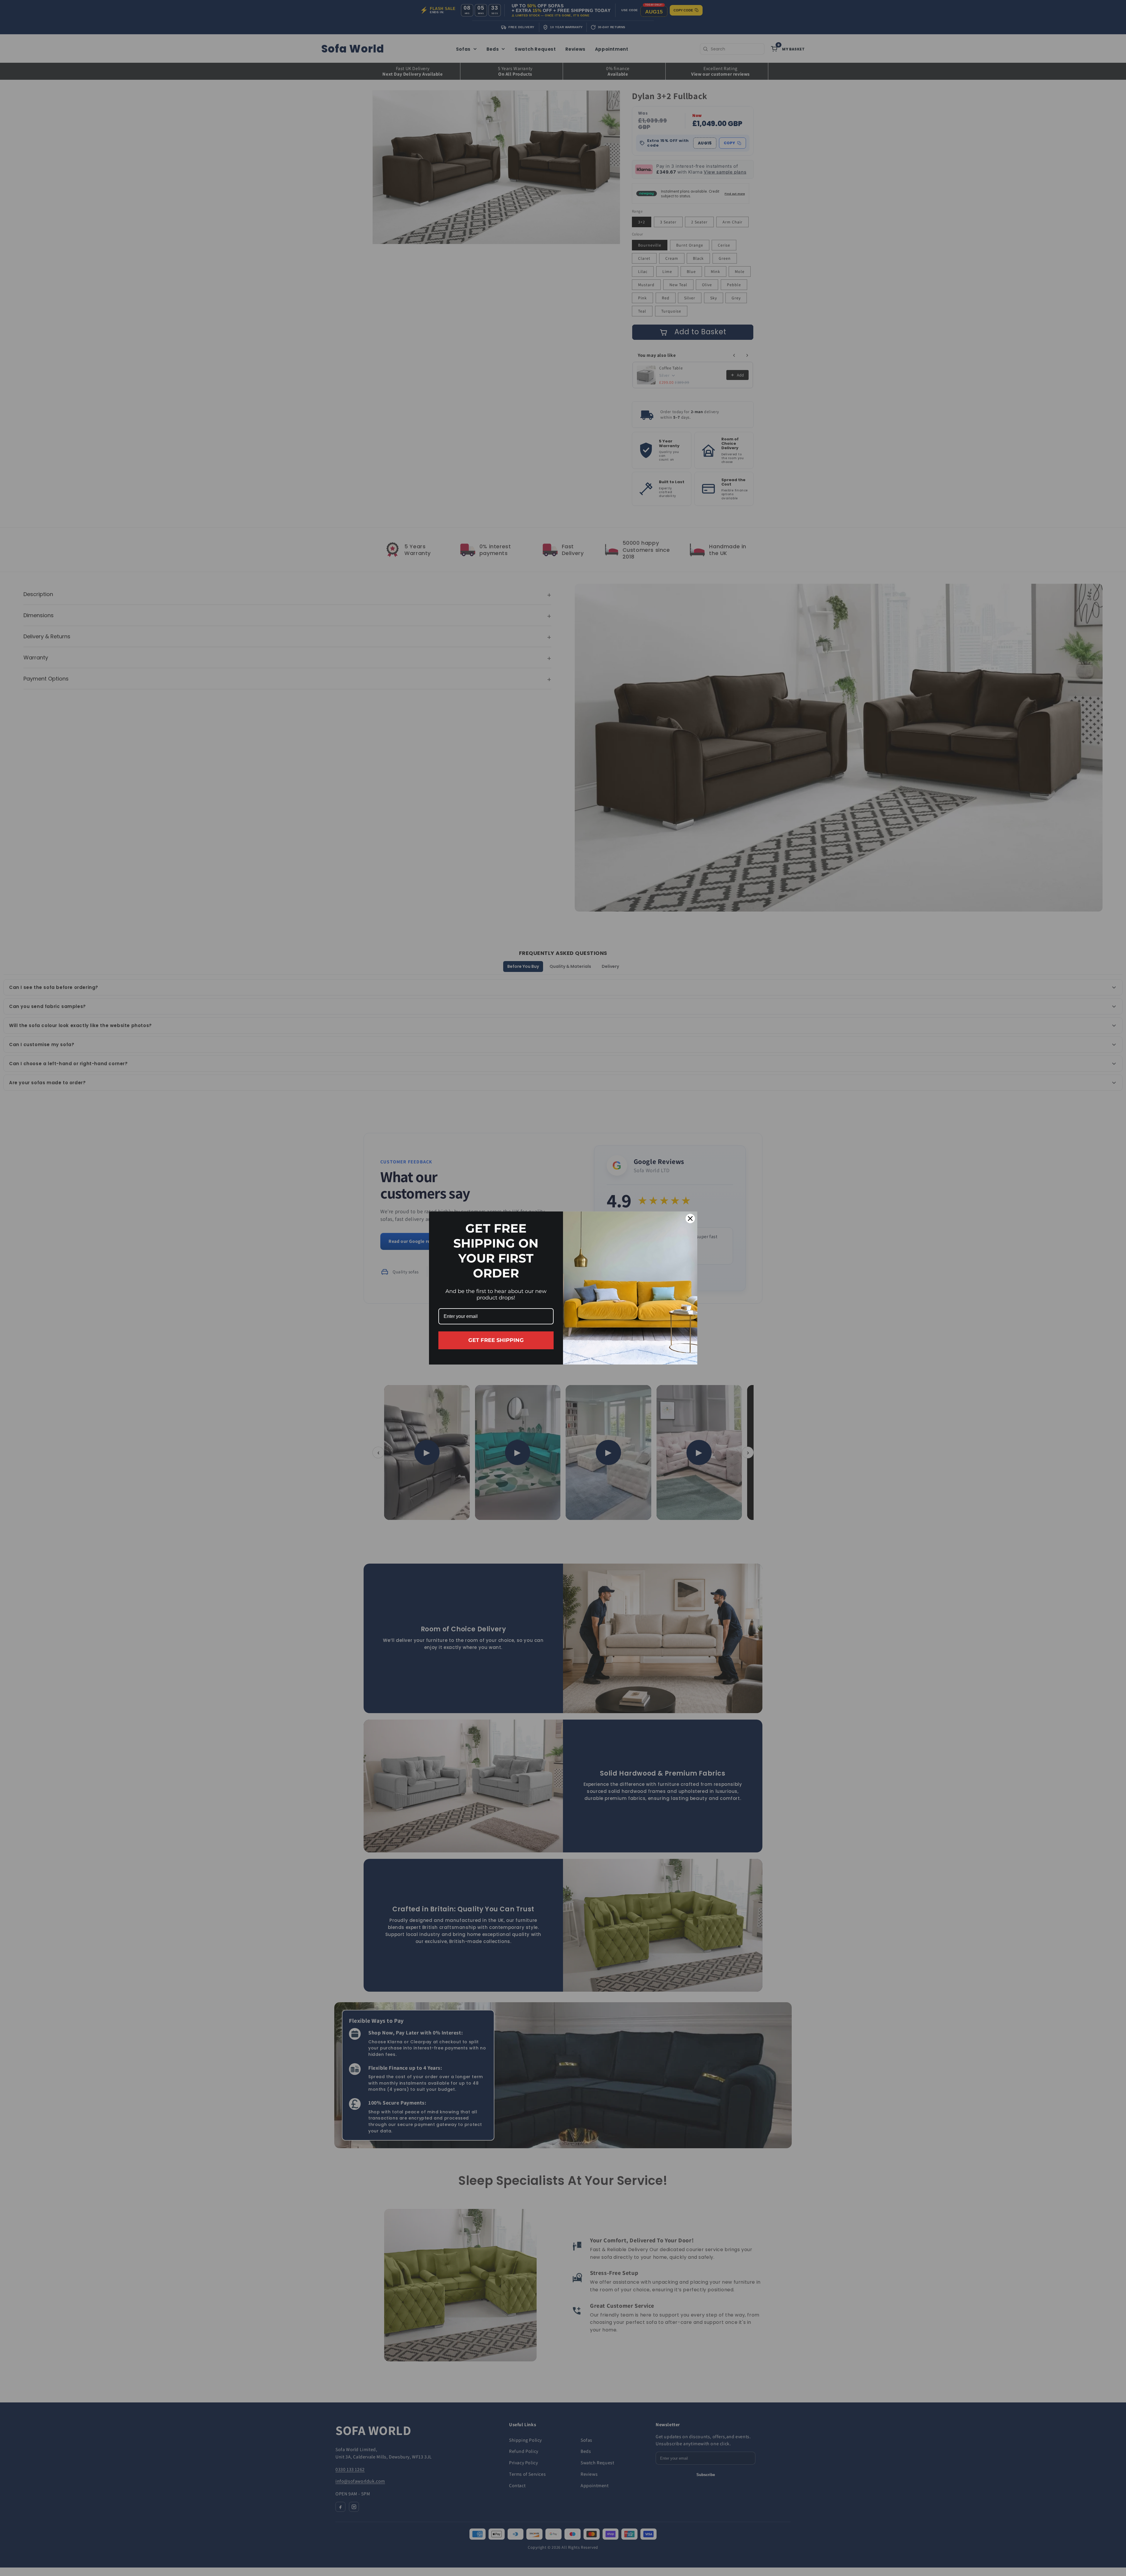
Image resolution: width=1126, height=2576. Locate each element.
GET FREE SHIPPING (496, 1340)
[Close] (690, 1219)
